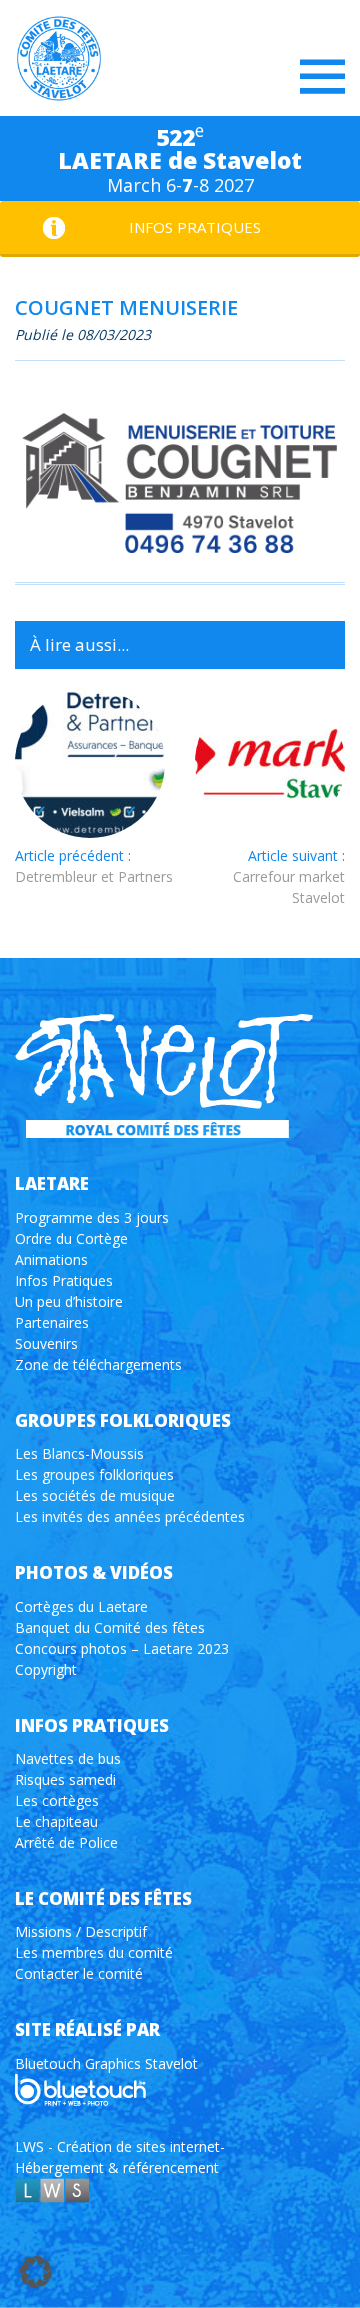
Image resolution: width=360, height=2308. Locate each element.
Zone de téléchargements (98, 1364)
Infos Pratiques (64, 1280)
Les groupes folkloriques (94, 1474)
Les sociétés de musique (95, 1495)
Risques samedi (65, 1779)
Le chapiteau (56, 1821)
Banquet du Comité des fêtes (110, 1627)
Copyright (46, 1669)
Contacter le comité (79, 1973)
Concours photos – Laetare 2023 (122, 1648)
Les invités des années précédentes (130, 1516)
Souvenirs (46, 1343)
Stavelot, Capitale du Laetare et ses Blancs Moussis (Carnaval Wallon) (59, 59)
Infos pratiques (195, 227)
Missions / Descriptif (81, 1931)
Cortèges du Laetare (81, 1606)
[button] (36, 2272)
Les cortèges (57, 1800)
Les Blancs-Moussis (79, 1453)
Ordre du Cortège (71, 1238)
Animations (51, 1259)
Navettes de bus (68, 1758)
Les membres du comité (94, 1952)
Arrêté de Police (66, 1842)
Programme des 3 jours (92, 1217)
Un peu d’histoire (69, 1301)
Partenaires (52, 1322)
